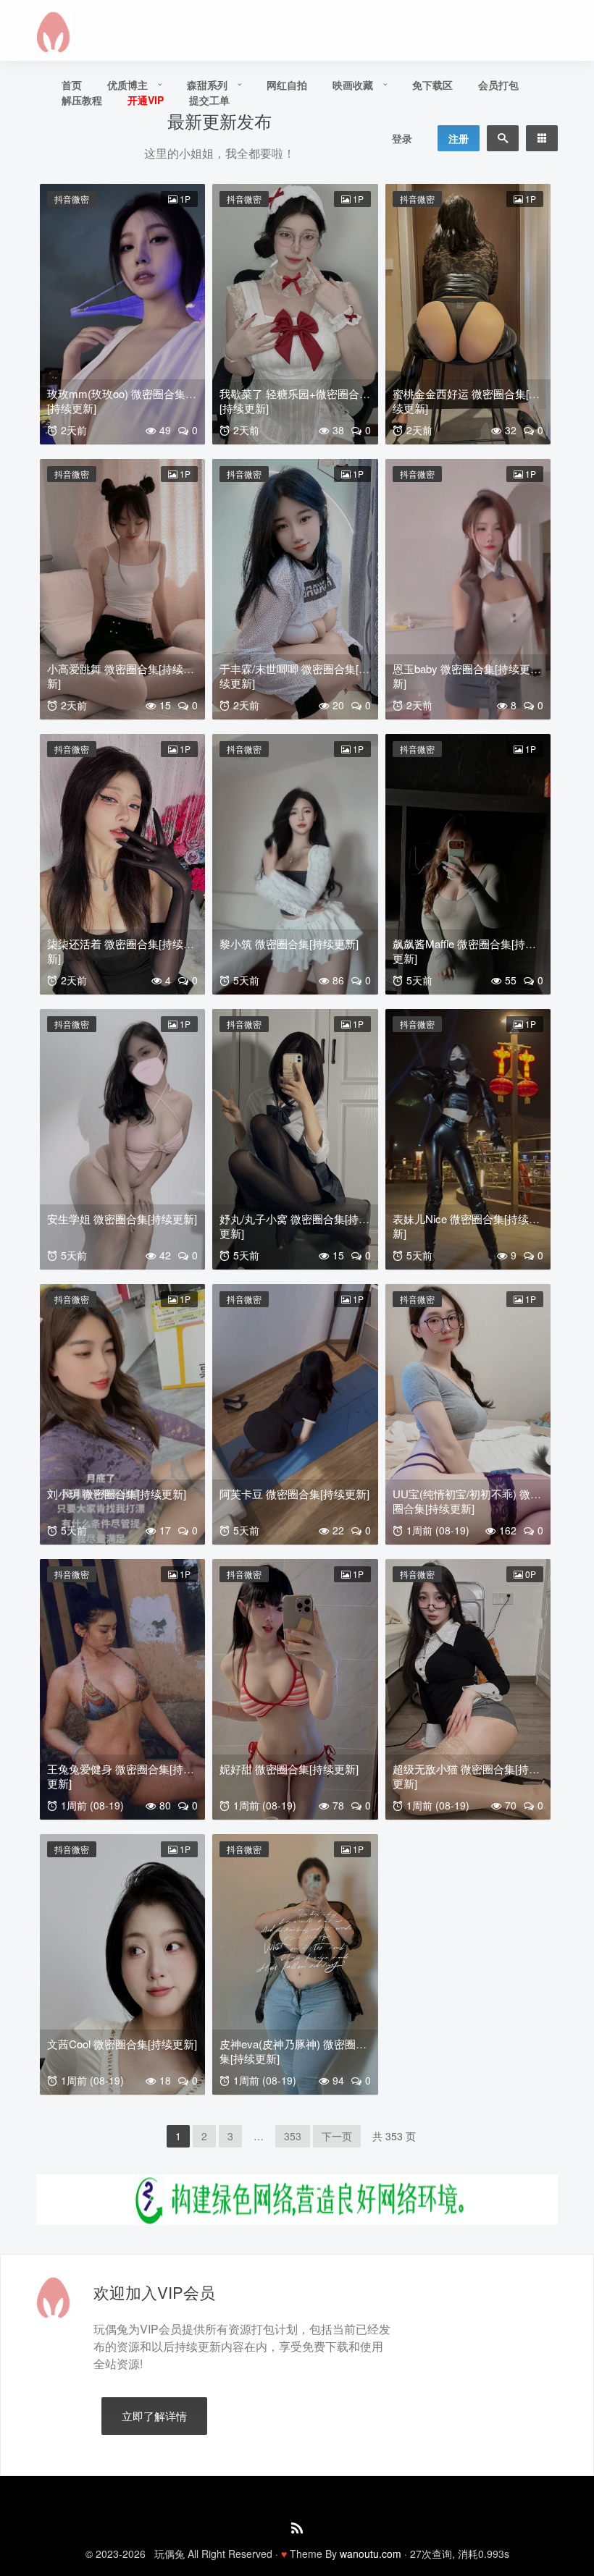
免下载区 (432, 85)
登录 (402, 138)
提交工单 (209, 100)
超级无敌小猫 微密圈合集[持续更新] (466, 1776)
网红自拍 (287, 85)
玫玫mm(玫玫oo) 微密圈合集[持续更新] (116, 401)
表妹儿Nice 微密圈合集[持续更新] (466, 1226)
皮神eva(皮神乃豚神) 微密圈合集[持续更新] (293, 2051)
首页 (72, 85)
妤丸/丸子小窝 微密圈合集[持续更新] (294, 1226)
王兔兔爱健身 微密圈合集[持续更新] (121, 1776)
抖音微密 (72, 199)
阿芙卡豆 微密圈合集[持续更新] (294, 1494)
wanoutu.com (371, 2554)
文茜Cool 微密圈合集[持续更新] (122, 2044)
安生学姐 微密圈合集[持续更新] (122, 1219)
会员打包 (498, 85)
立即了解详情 (154, 2416)
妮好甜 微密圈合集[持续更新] (289, 1769)
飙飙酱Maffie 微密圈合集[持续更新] (464, 951)
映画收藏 (353, 85)
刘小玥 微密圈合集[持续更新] (117, 1494)
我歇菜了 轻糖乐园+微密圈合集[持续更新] (295, 401)
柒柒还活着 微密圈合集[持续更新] (121, 951)
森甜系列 (207, 85)
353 (293, 2136)
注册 (459, 138)
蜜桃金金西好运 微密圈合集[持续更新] (466, 401)
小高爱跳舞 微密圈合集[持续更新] (121, 676)
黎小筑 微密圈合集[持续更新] (289, 943)
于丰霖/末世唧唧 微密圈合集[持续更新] (294, 676)
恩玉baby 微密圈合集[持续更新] (461, 676)
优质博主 (127, 85)
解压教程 (82, 100)
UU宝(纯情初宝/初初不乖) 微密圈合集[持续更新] (467, 1501)
